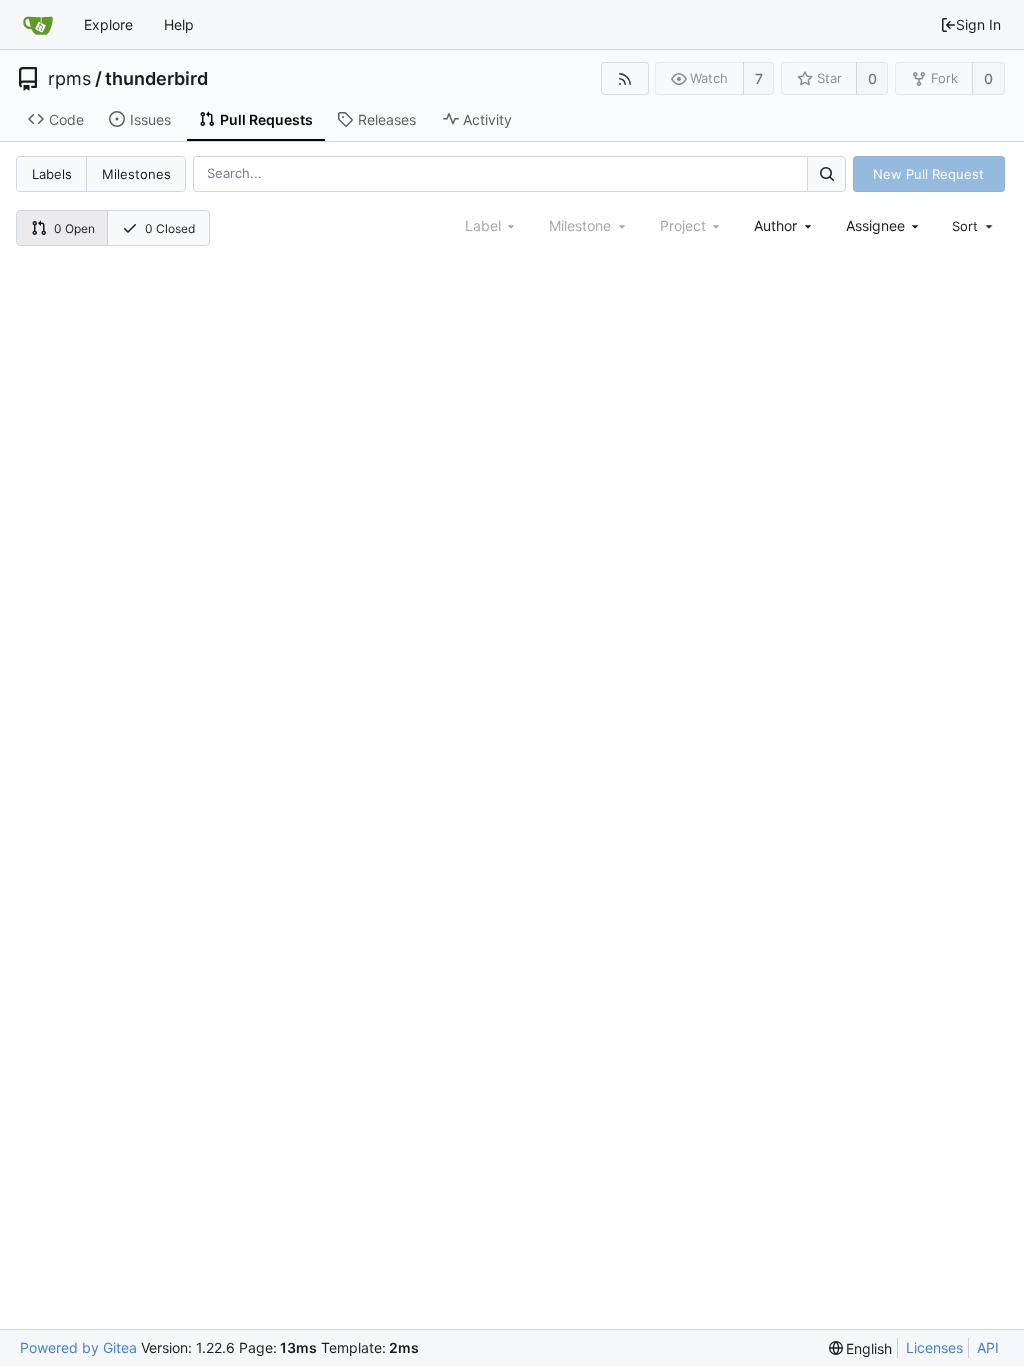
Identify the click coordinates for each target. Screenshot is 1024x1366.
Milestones (136, 174)
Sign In (978, 24)
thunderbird (156, 79)
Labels (52, 174)
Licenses (934, 1347)
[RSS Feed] (624, 78)
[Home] (38, 25)
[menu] (974, 226)
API (988, 1347)
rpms (69, 79)
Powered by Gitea (78, 1347)
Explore (108, 24)
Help (179, 24)
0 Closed (170, 228)
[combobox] (784, 225)
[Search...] (826, 173)
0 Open (74, 228)
